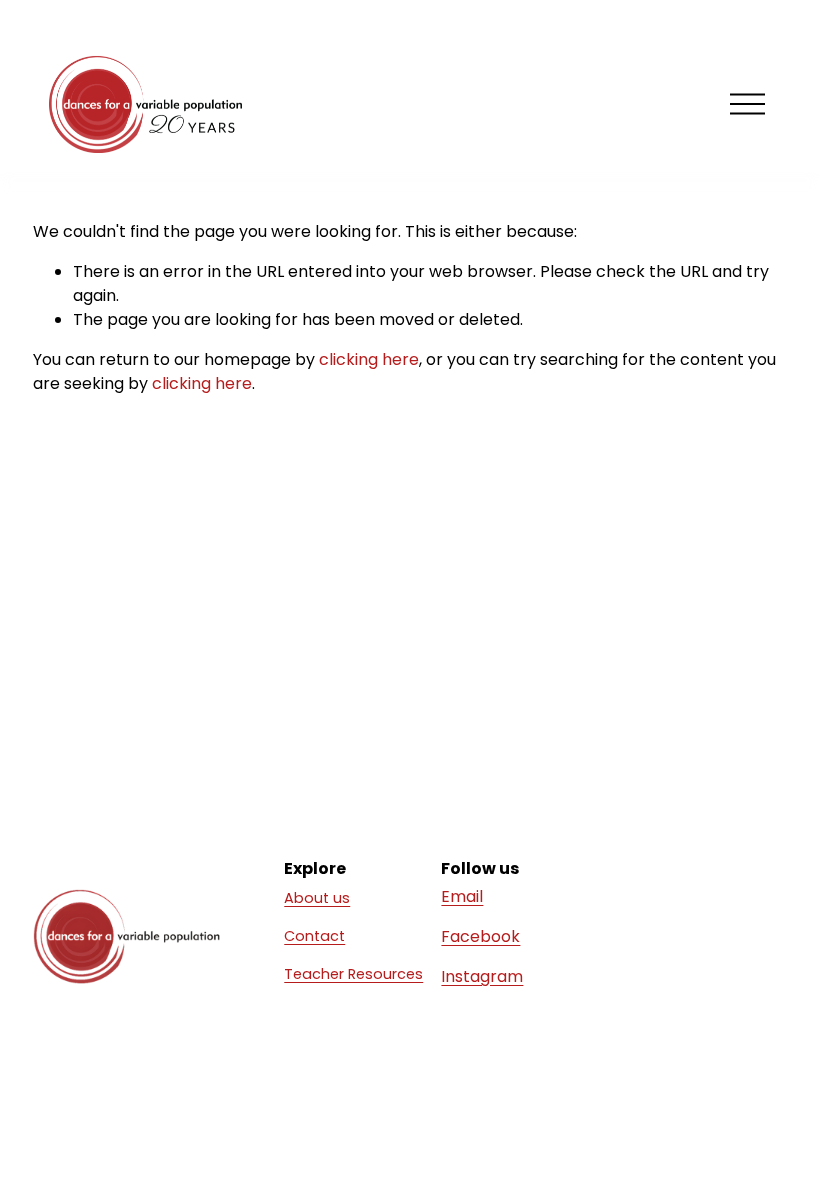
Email (462, 896)
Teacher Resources (353, 974)
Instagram (482, 976)
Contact (314, 936)
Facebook (480, 936)
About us (317, 898)
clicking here (369, 359)
